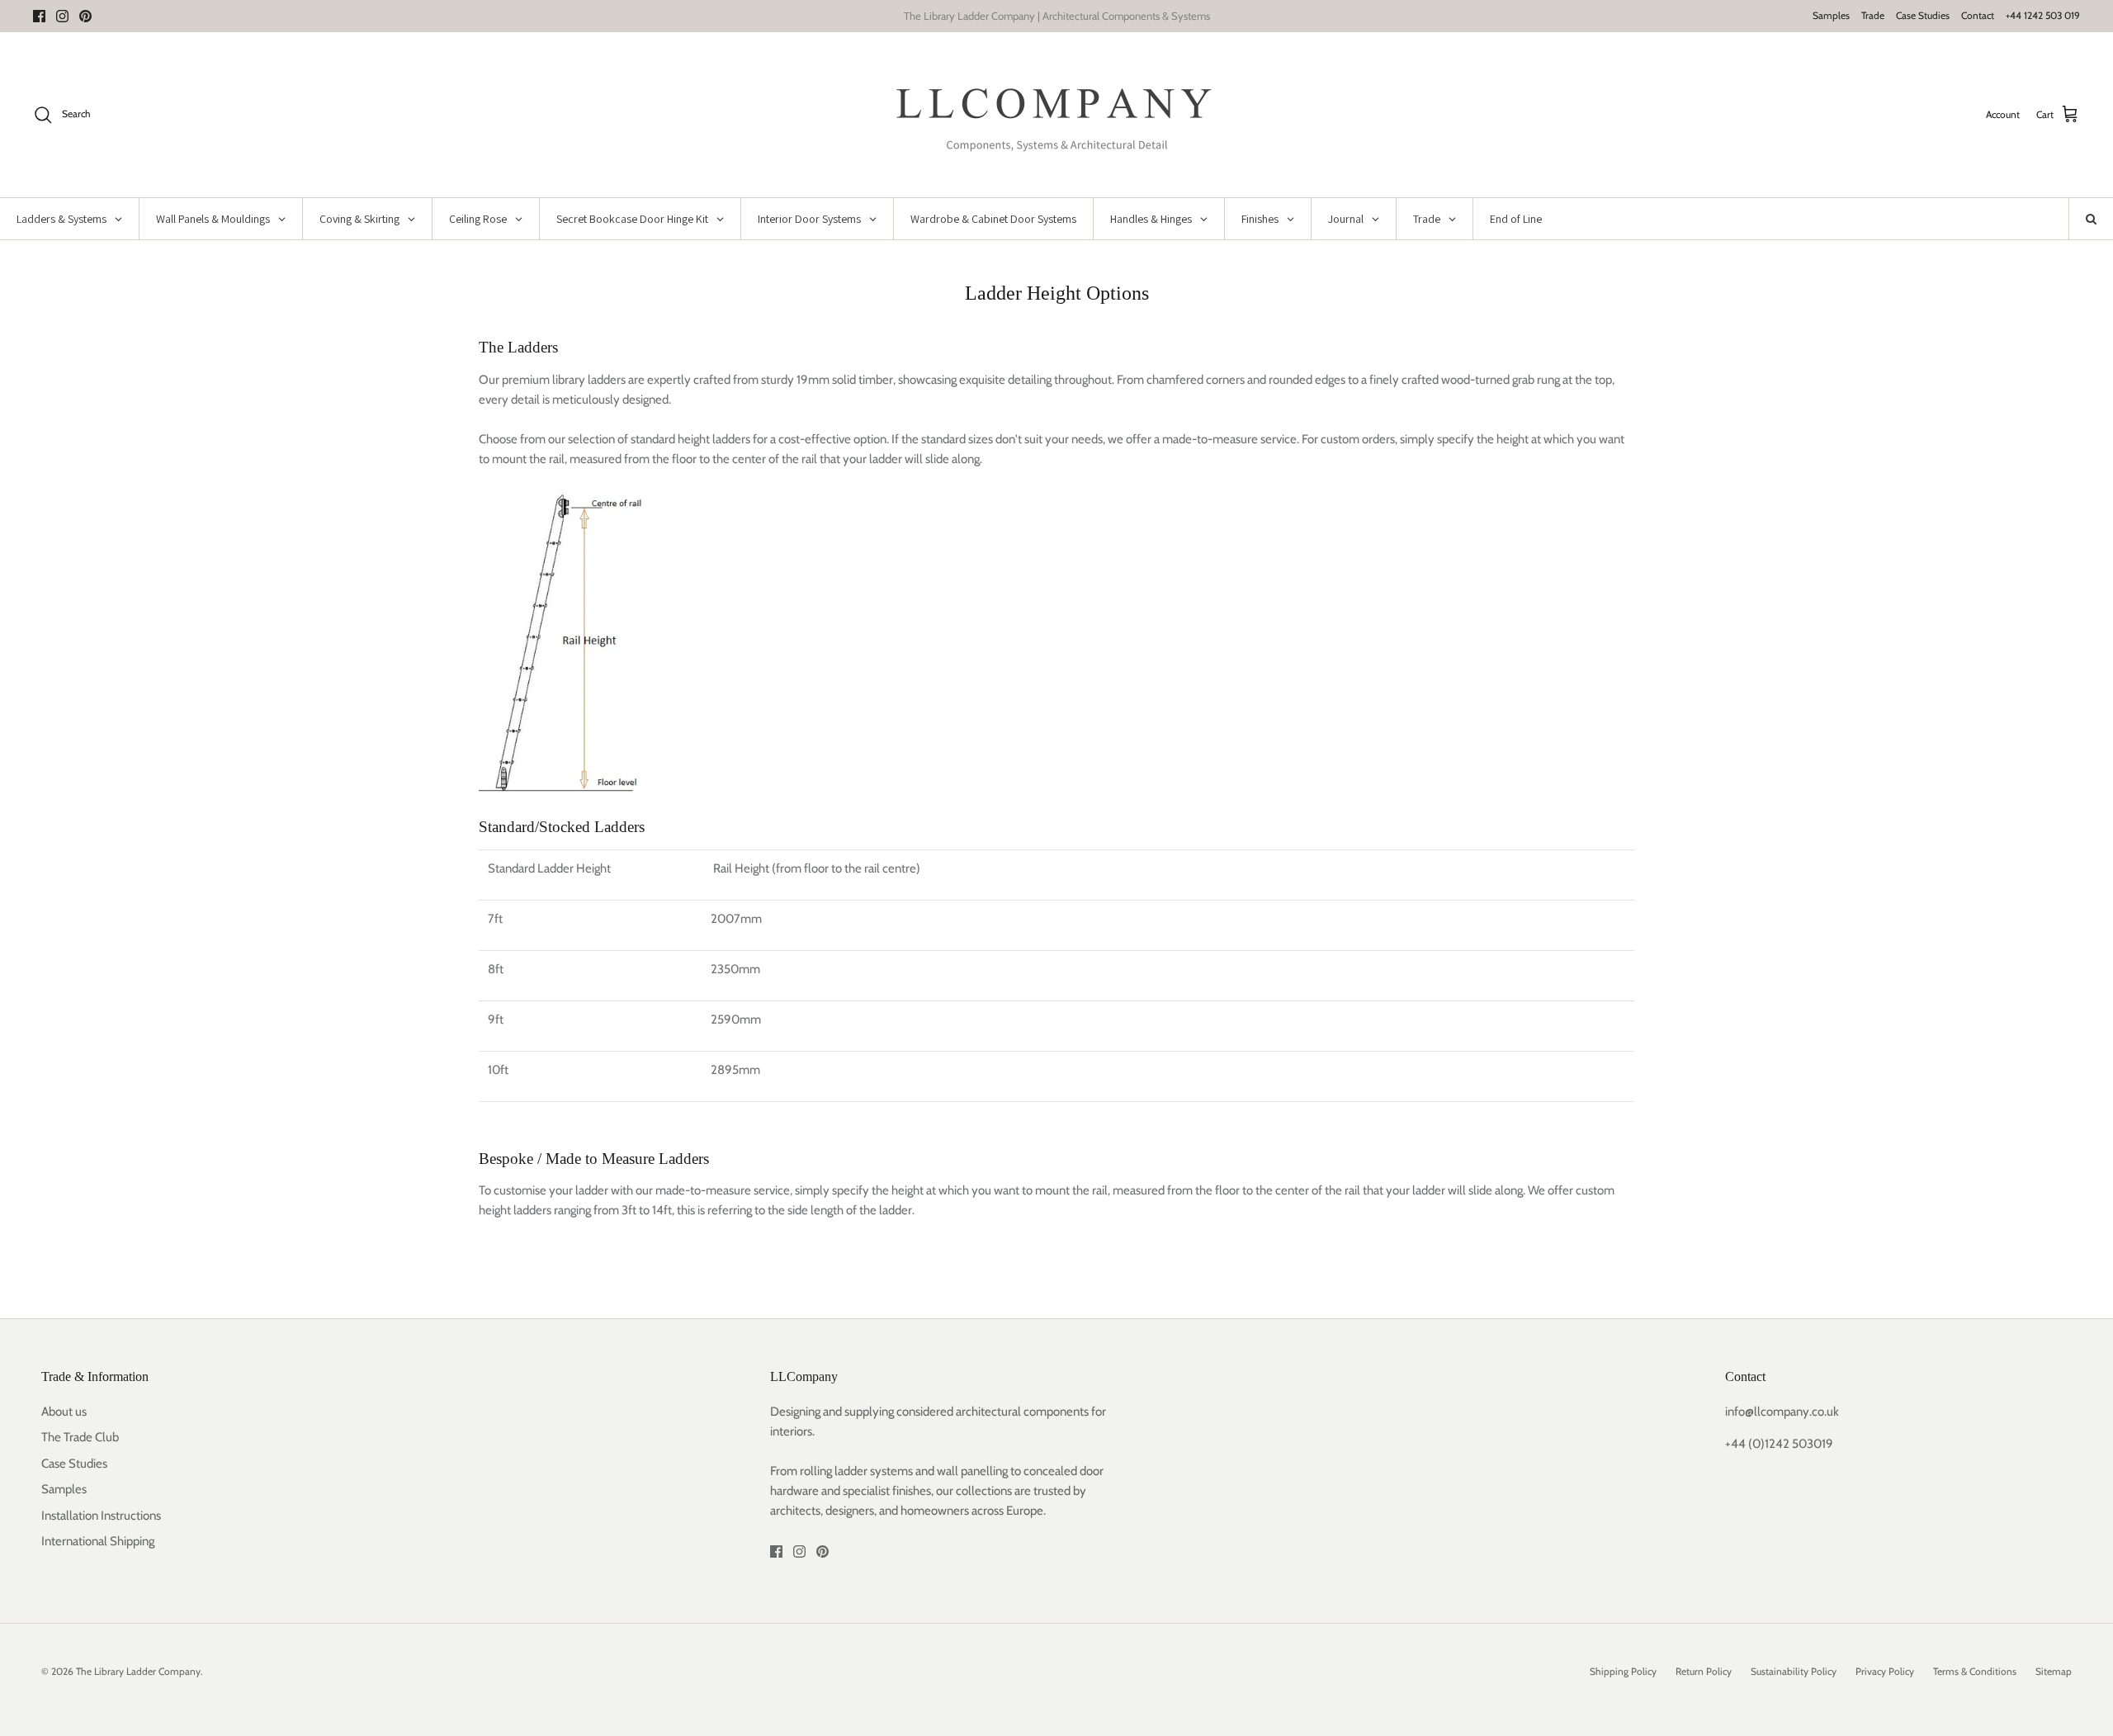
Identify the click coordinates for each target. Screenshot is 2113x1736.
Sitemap (2054, 1671)
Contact (1978, 15)
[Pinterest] (85, 16)
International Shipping (98, 1541)
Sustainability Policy (1794, 1671)
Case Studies (1923, 15)
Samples (1831, 15)
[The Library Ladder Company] (1057, 115)
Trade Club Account (1127, 17)
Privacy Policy (1885, 1671)
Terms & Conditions (1975, 1671)
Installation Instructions (101, 1516)
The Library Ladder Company (138, 1671)
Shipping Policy (1623, 1671)
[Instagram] (62, 16)
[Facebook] (39, 16)
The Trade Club (80, 1437)
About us (64, 1412)
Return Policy (1704, 1671)
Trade (1873, 15)
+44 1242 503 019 (2043, 15)
